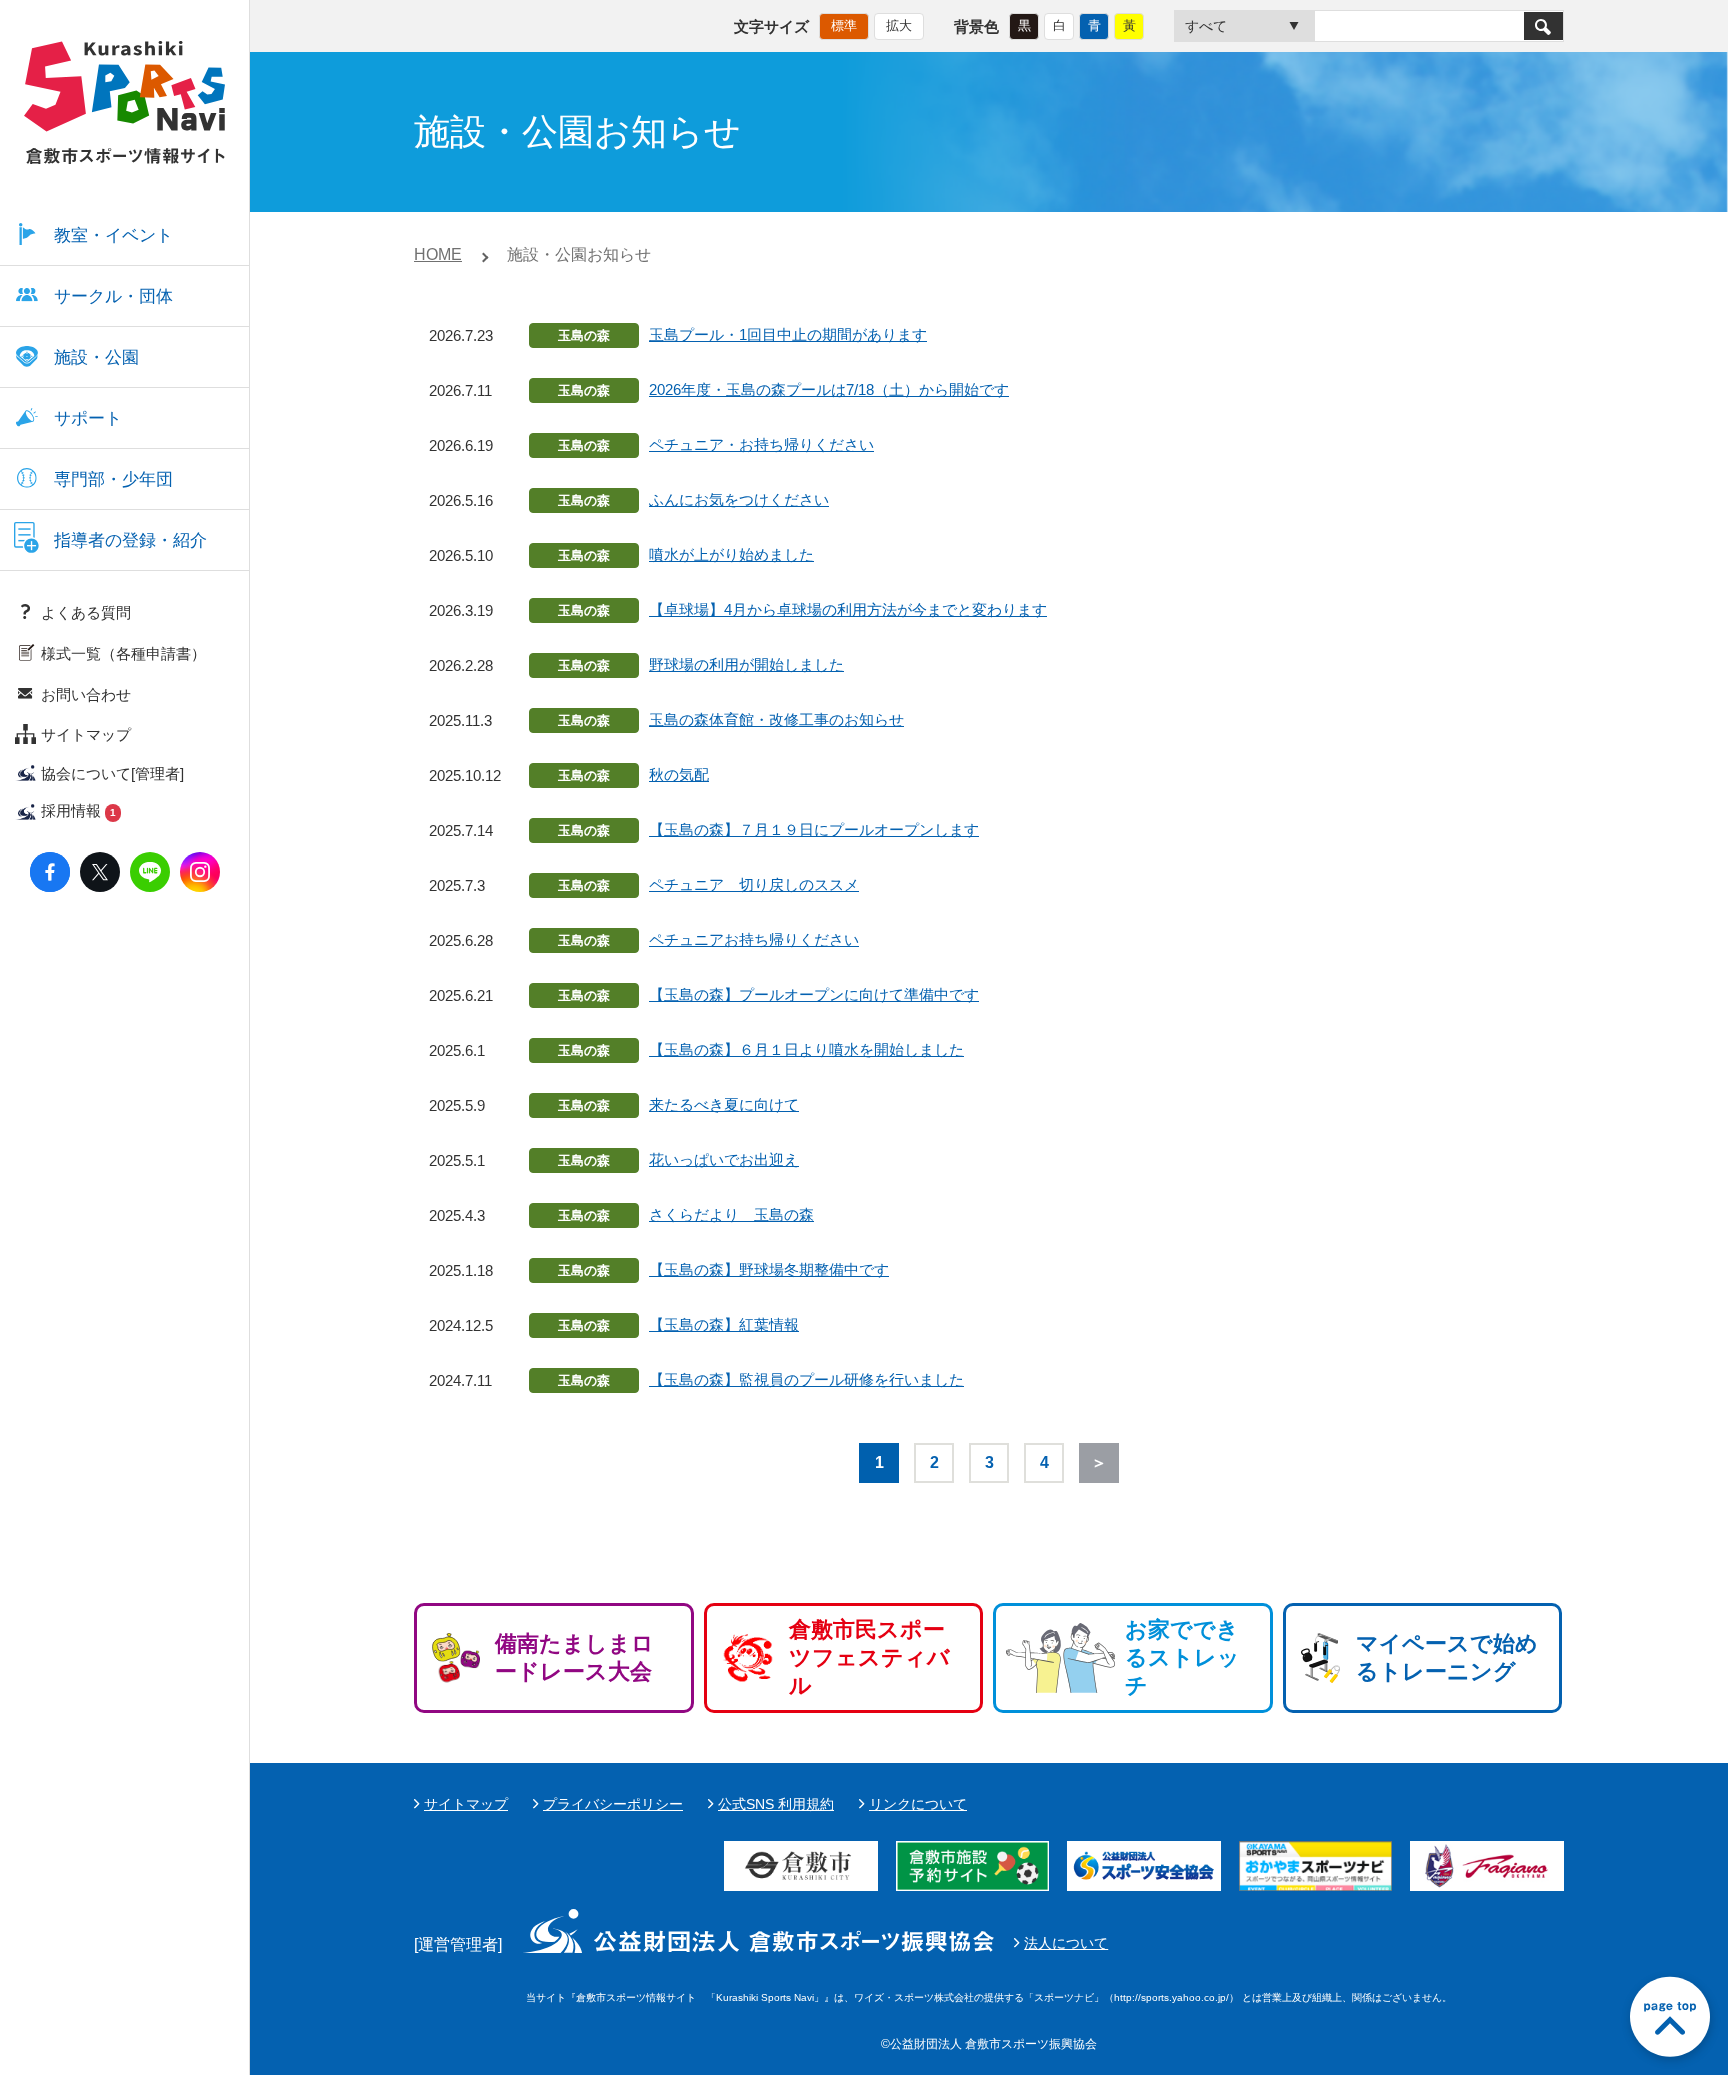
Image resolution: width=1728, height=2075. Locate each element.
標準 (844, 25)
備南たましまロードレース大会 (574, 1657)
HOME (438, 254)
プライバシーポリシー (613, 1804)
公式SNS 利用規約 (776, 1804)
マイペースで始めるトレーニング (1447, 1657)
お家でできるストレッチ (1182, 1657)
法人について (1066, 1943)
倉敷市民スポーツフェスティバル (869, 1657)
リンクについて (918, 1804)
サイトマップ (466, 1804)
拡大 (899, 25)
